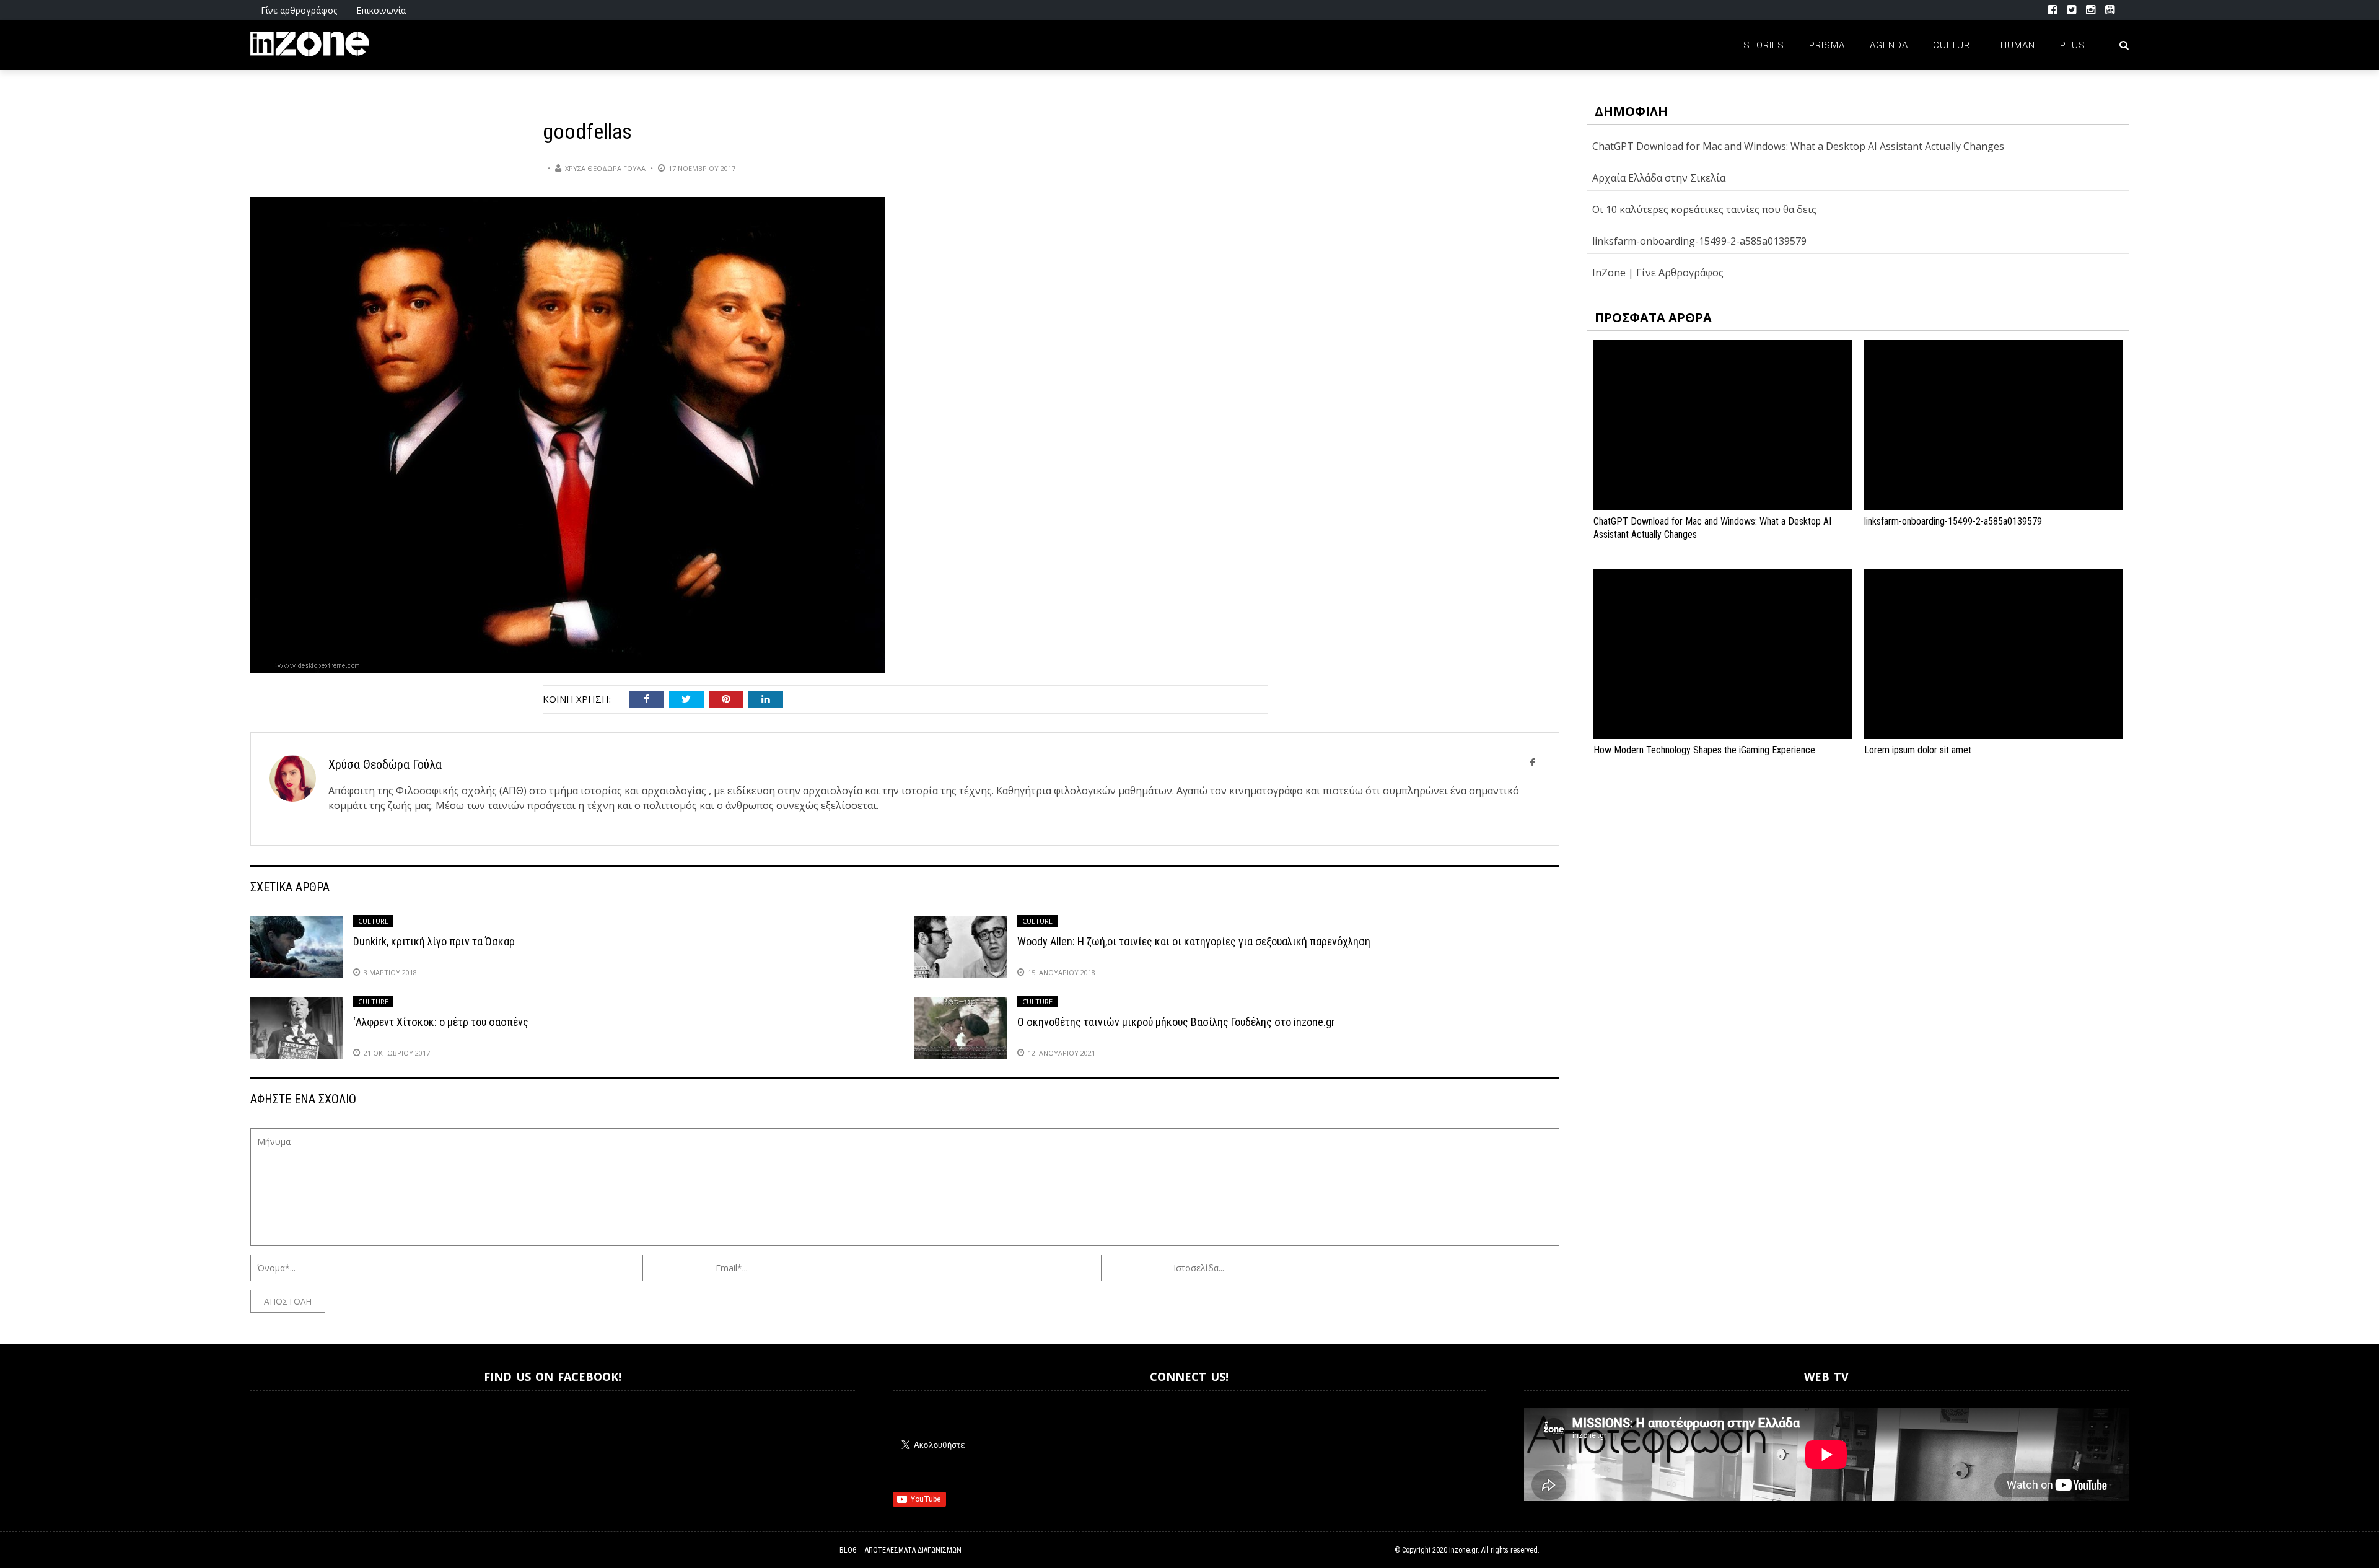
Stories (1764, 45)
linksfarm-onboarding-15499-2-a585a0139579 (1699, 241)
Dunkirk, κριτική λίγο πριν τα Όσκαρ (434, 941)
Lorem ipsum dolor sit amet (1918, 750)
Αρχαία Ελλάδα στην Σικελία (1659, 178)
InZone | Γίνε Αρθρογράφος (1658, 273)
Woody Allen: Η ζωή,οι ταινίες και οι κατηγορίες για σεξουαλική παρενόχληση (1194, 941)
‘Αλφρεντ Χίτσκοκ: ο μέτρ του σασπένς (441, 1022)
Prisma (1827, 45)
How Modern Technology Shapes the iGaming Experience (1704, 750)
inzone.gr (1463, 1550)
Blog (848, 1550)
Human (2018, 45)
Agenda (1889, 45)
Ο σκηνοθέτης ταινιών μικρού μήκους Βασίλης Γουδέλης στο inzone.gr (1176, 1022)
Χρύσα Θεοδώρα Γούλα (605, 168)
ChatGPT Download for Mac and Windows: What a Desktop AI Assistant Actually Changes (1798, 146)
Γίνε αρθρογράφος (299, 10)
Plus (2073, 45)
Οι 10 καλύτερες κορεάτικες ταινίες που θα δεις (1704, 209)
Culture (1954, 45)
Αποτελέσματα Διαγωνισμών (913, 1550)
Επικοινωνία (381, 10)
